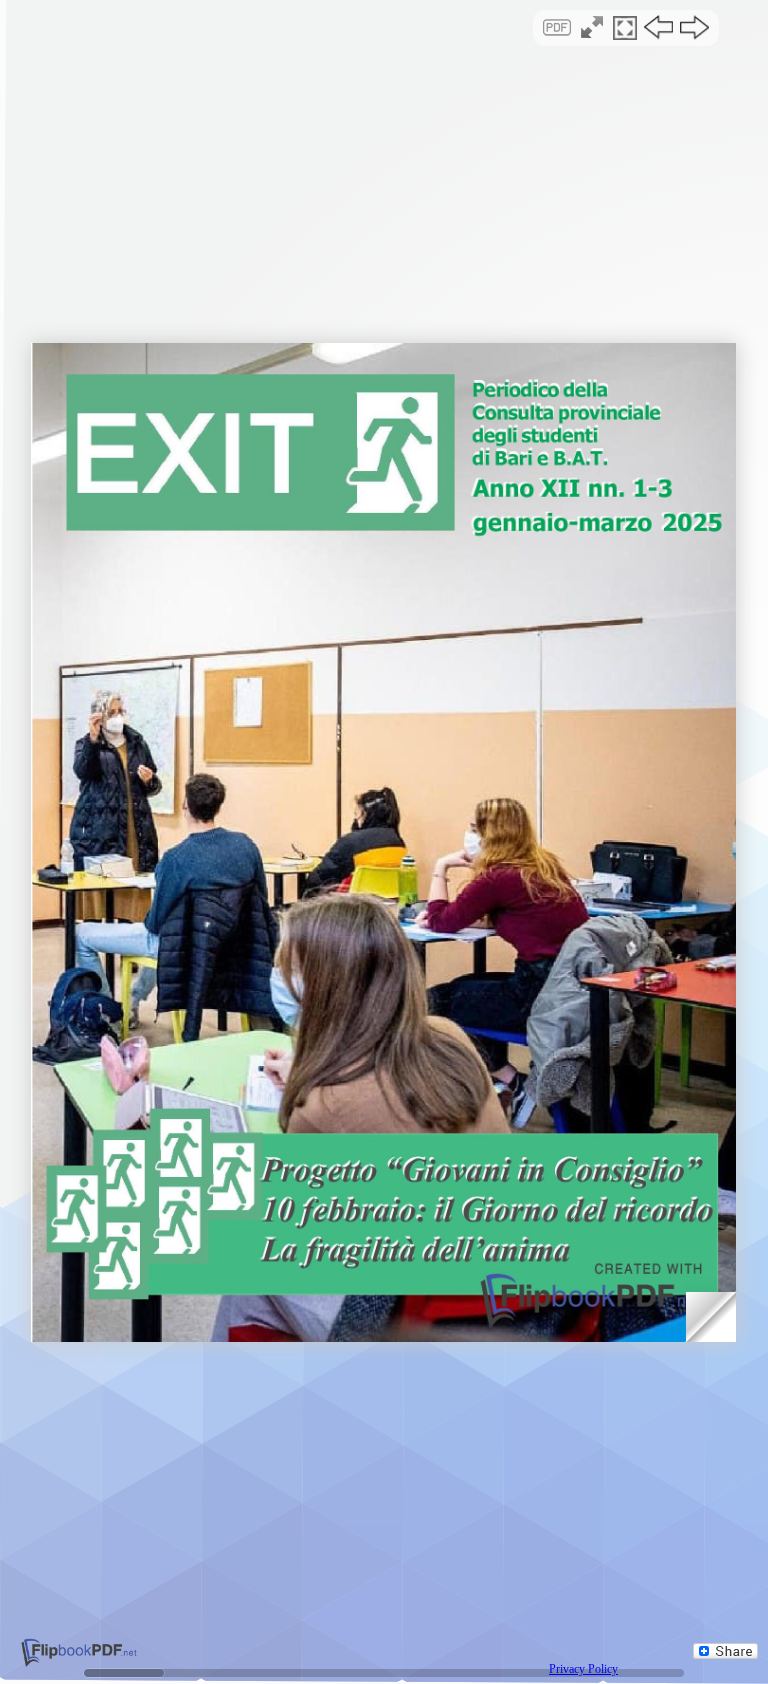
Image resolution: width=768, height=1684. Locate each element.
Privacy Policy (583, 1669)
